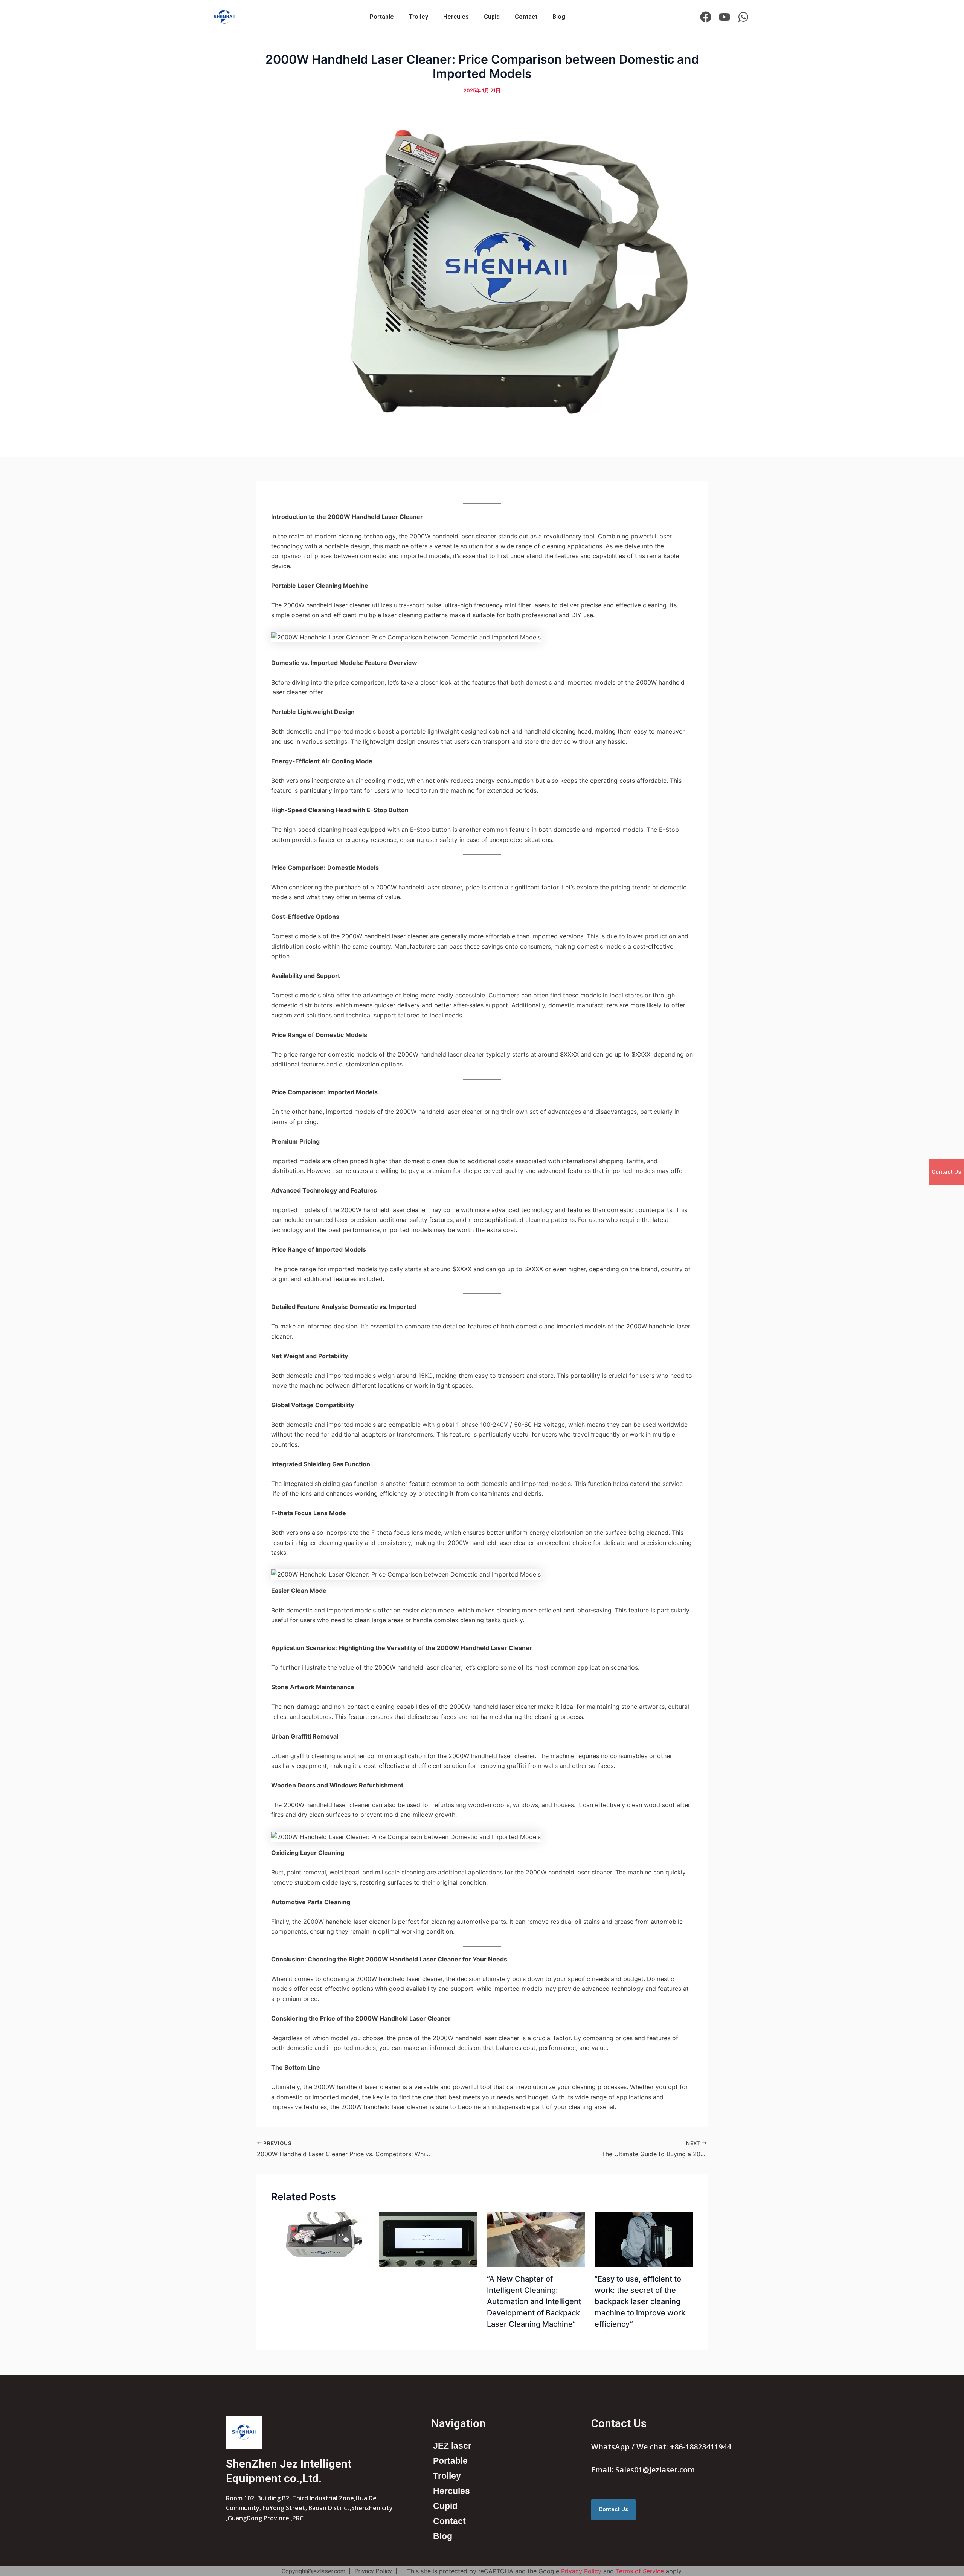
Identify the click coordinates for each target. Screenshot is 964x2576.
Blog (559, 17)
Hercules (456, 17)
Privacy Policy (581, 2571)
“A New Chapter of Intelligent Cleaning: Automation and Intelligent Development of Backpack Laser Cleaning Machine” (534, 2301)
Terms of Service (640, 2571)
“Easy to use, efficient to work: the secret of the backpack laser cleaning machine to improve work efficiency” (640, 2301)
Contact (526, 17)
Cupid (492, 17)
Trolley (419, 17)
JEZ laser (452, 2446)
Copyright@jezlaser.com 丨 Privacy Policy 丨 (341, 2571)
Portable (382, 17)
